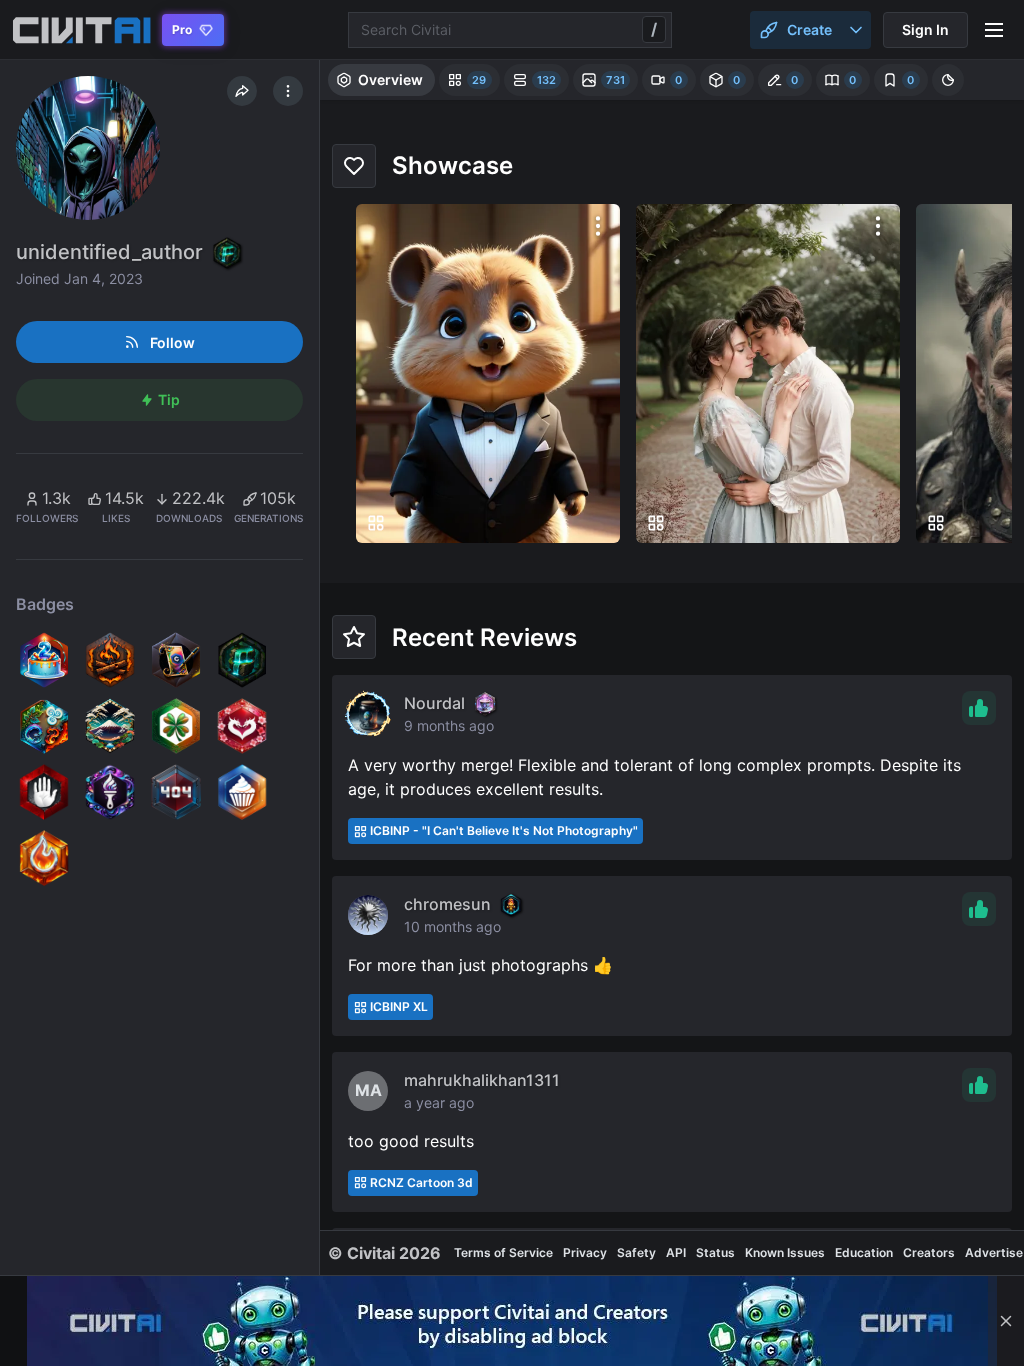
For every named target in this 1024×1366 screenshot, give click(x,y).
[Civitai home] (81, 30)
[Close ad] (1006, 1321)
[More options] (598, 226)
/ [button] (654, 29)
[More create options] (856, 30)
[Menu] (994, 30)
